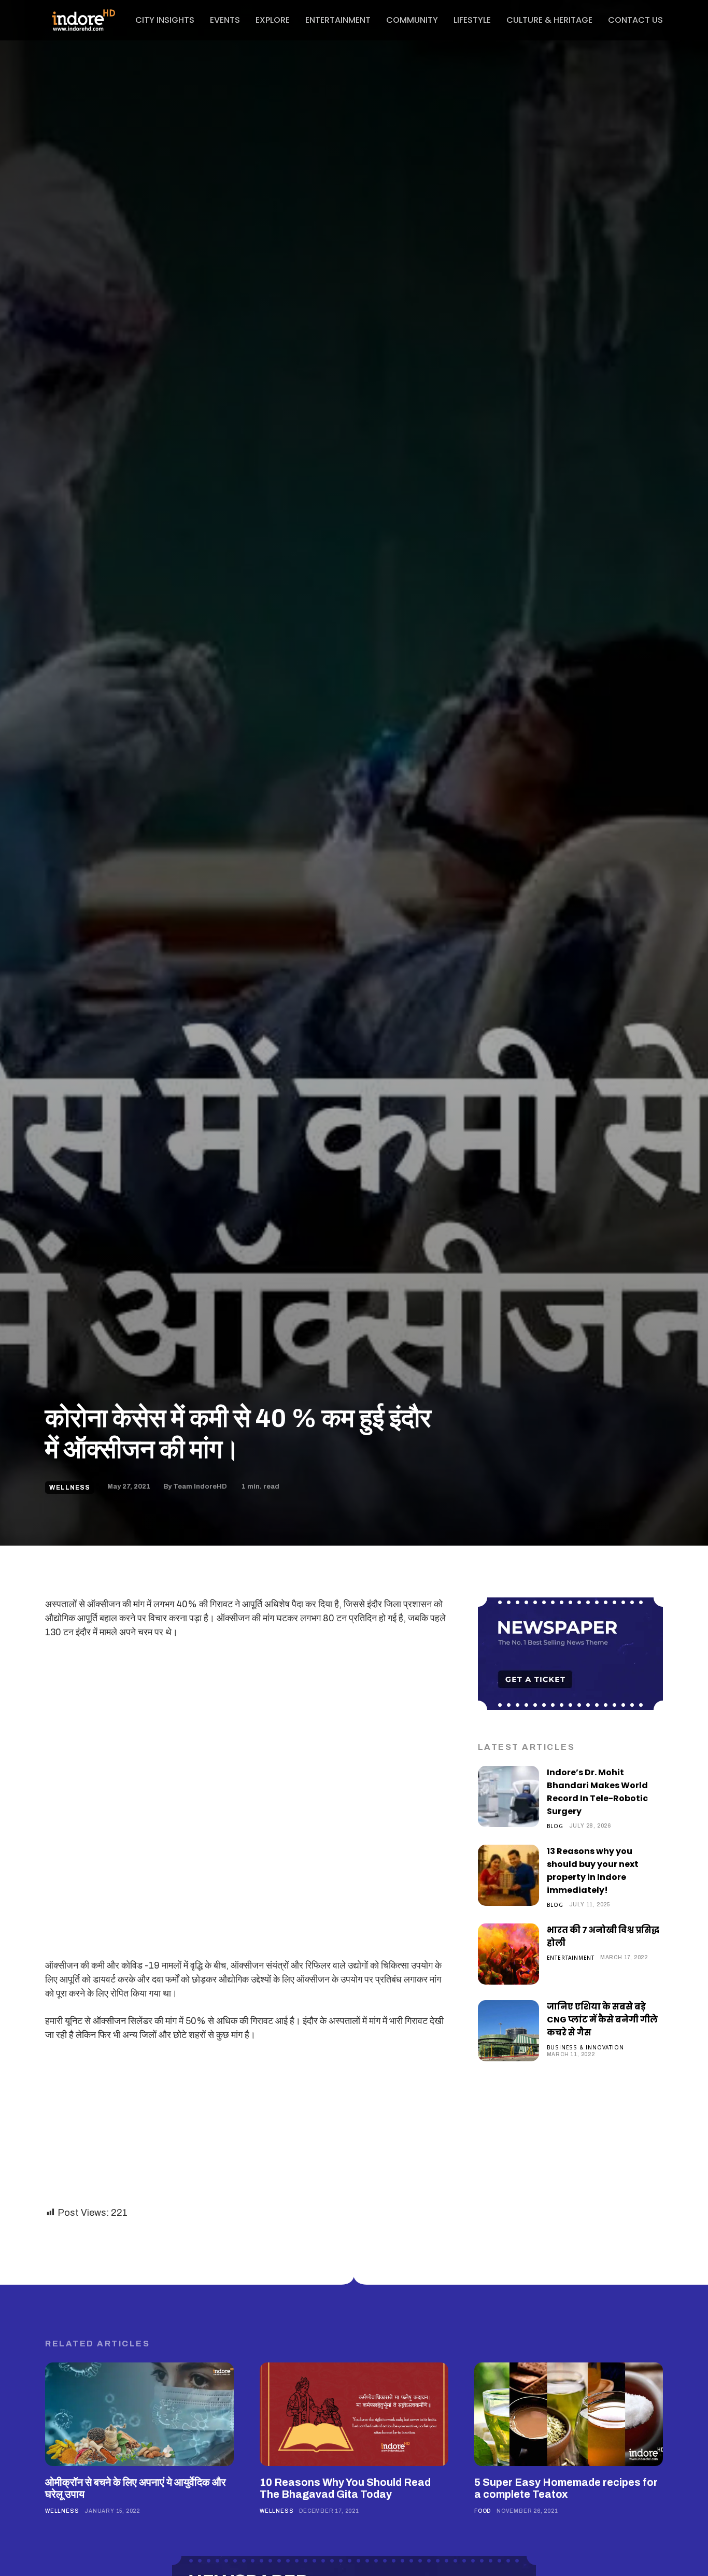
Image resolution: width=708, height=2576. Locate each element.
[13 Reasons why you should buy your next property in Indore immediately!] (508, 1875)
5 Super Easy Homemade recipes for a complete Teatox (566, 2488)
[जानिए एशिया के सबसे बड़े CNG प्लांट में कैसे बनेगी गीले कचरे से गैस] (508, 2031)
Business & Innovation (585, 2047)
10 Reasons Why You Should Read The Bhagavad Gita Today (345, 2488)
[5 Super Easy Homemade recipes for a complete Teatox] (569, 2414)
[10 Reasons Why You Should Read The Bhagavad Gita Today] (354, 2414)
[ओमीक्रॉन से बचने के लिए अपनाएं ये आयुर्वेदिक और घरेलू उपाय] (139, 2414)
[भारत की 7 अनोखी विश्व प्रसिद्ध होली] (508, 1954)
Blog (555, 1826)
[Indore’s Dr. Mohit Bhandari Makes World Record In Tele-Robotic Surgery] (508, 1796)
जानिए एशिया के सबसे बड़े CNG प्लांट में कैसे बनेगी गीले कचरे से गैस (602, 2020)
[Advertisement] (246, 1725)
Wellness (70, 1488)
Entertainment (571, 1957)
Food (483, 2511)
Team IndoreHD (200, 1487)
